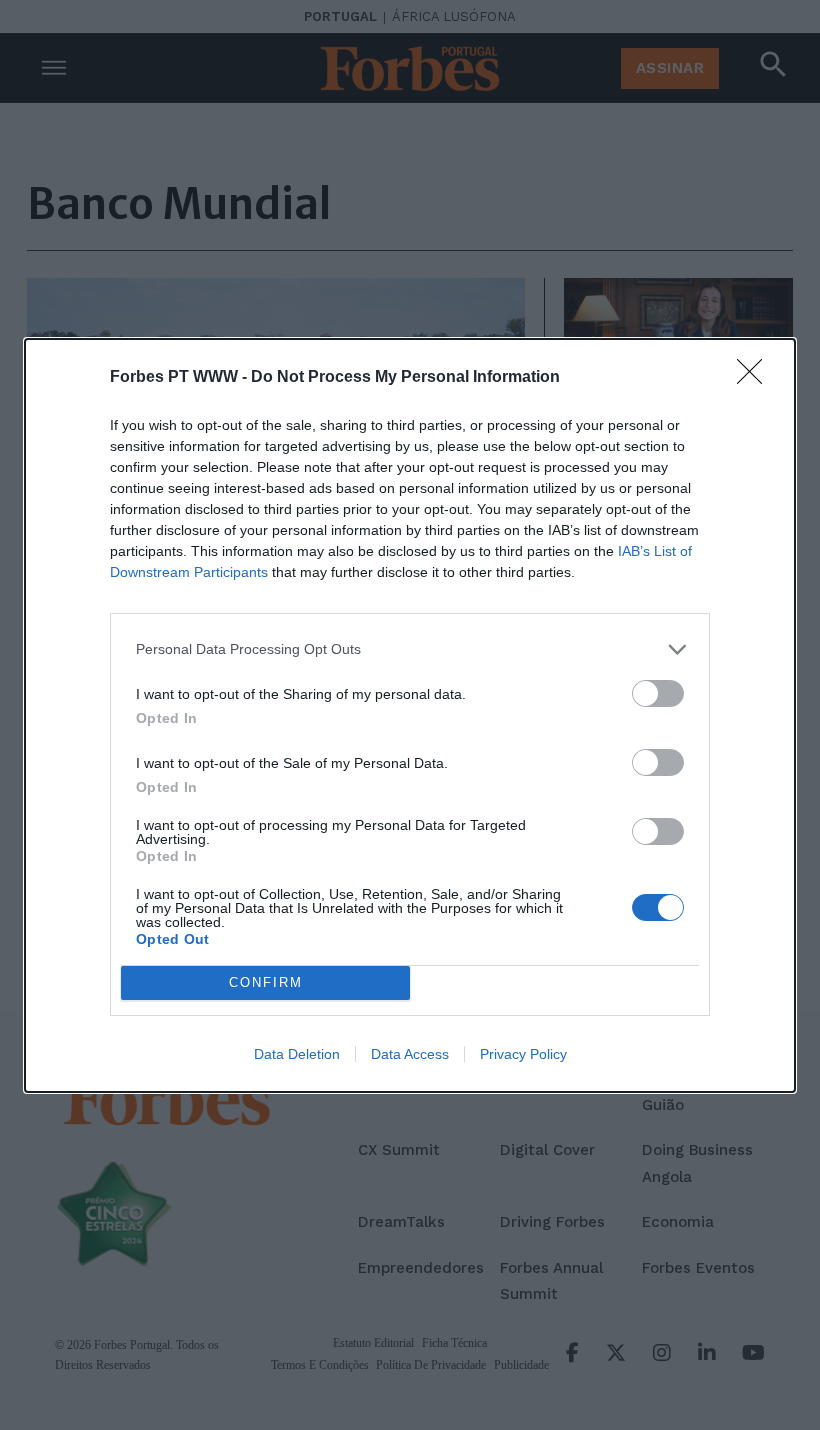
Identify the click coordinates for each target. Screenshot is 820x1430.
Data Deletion (297, 1054)
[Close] (756, 378)
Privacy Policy (523, 1054)
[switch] (658, 693)
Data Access (410, 1054)
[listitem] (410, 649)
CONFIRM (266, 982)
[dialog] (410, 715)
